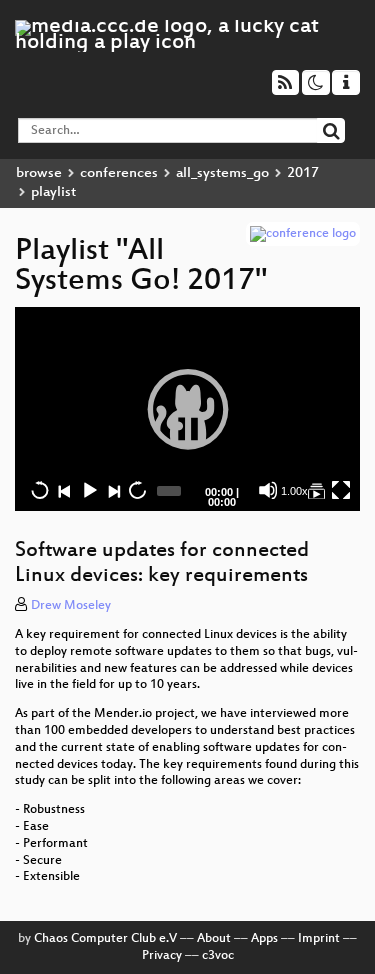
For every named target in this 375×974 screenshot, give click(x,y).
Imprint (319, 939)
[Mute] (268, 490)
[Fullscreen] (341, 490)
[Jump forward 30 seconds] (137, 490)
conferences (119, 173)
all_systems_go (222, 173)
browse (39, 173)
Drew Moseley (71, 606)
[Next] (113, 490)
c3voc (218, 956)
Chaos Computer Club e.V (105, 939)
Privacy (162, 956)
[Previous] (64, 490)
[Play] (188, 409)
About (214, 939)
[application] (187, 409)
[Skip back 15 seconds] (40, 490)
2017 (303, 173)
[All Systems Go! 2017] (316, 490)
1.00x (294, 491)
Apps (264, 939)
